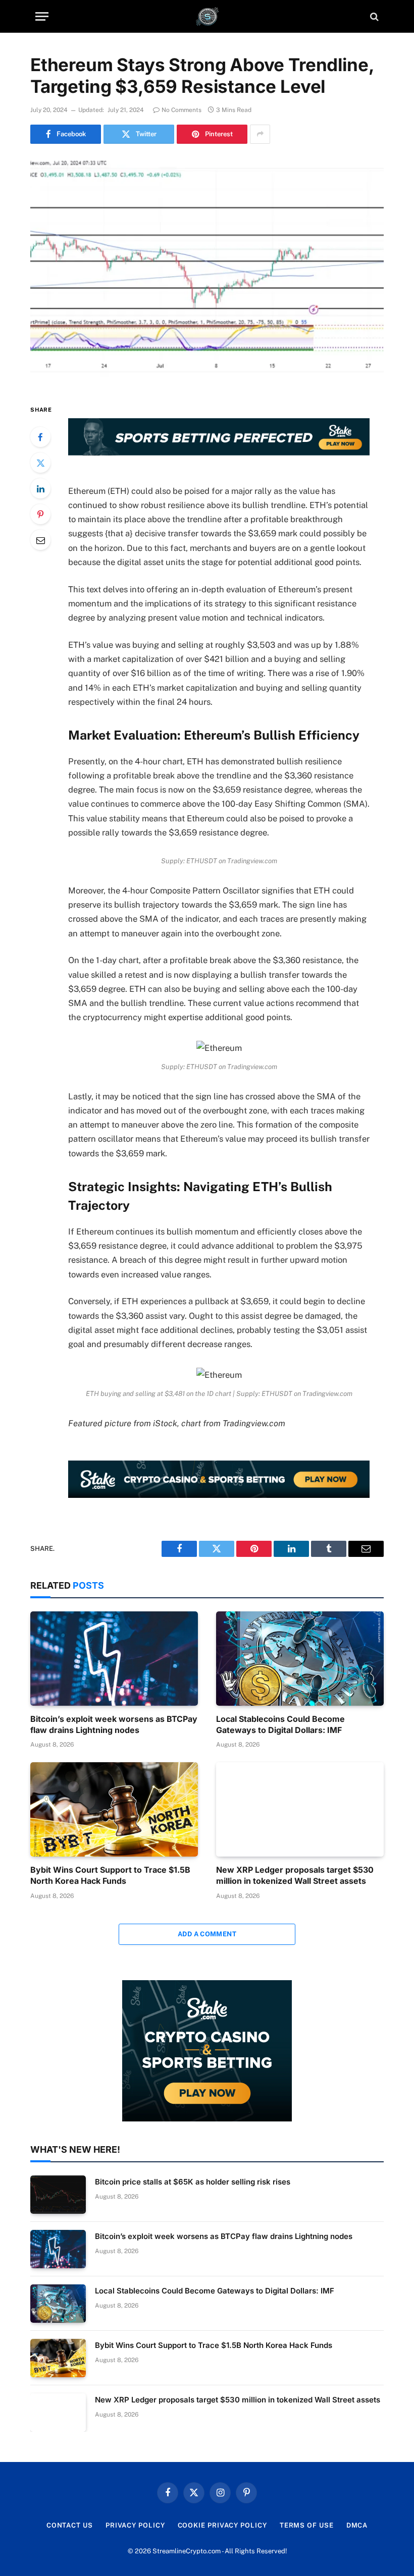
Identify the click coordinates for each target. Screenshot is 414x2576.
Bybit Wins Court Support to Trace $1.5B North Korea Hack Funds (110, 1875)
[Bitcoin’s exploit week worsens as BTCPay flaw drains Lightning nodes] (114, 1659)
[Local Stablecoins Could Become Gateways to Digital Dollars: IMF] (300, 1659)
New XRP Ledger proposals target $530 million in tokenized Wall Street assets (295, 1875)
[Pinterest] (40, 514)
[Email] (40, 540)
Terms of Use (307, 2525)
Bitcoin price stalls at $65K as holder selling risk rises (193, 2182)
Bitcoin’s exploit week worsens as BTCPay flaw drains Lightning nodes (114, 1724)
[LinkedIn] (40, 488)
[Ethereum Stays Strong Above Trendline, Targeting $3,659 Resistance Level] (207, 272)
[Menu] (42, 16)
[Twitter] (40, 463)
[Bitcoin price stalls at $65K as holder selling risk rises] (58, 2195)
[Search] (373, 16)
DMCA (357, 2525)
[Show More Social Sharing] (260, 134)
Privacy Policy (135, 2525)
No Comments (182, 110)
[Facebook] (40, 437)
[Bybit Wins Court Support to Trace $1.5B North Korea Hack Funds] (114, 1809)
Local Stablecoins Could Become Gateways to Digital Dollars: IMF (280, 1724)
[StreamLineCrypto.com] (207, 16)
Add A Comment (207, 1934)
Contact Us (70, 2525)
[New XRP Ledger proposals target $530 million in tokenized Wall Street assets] (300, 1809)
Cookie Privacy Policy (222, 2525)
